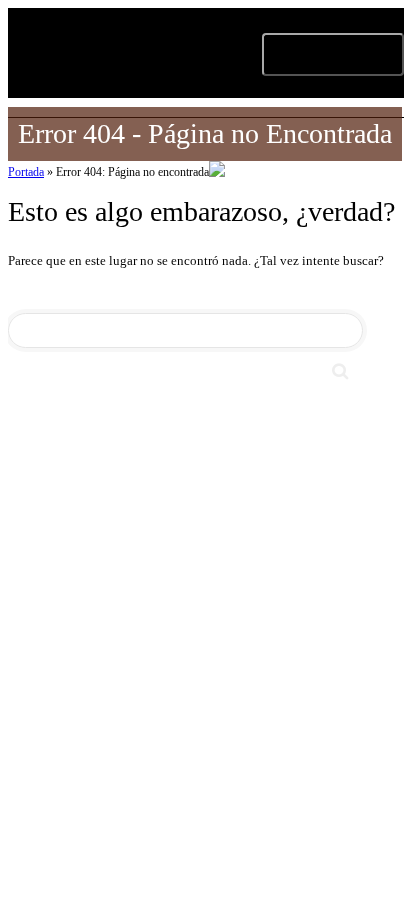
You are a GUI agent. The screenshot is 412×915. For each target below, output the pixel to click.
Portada (26, 172)
